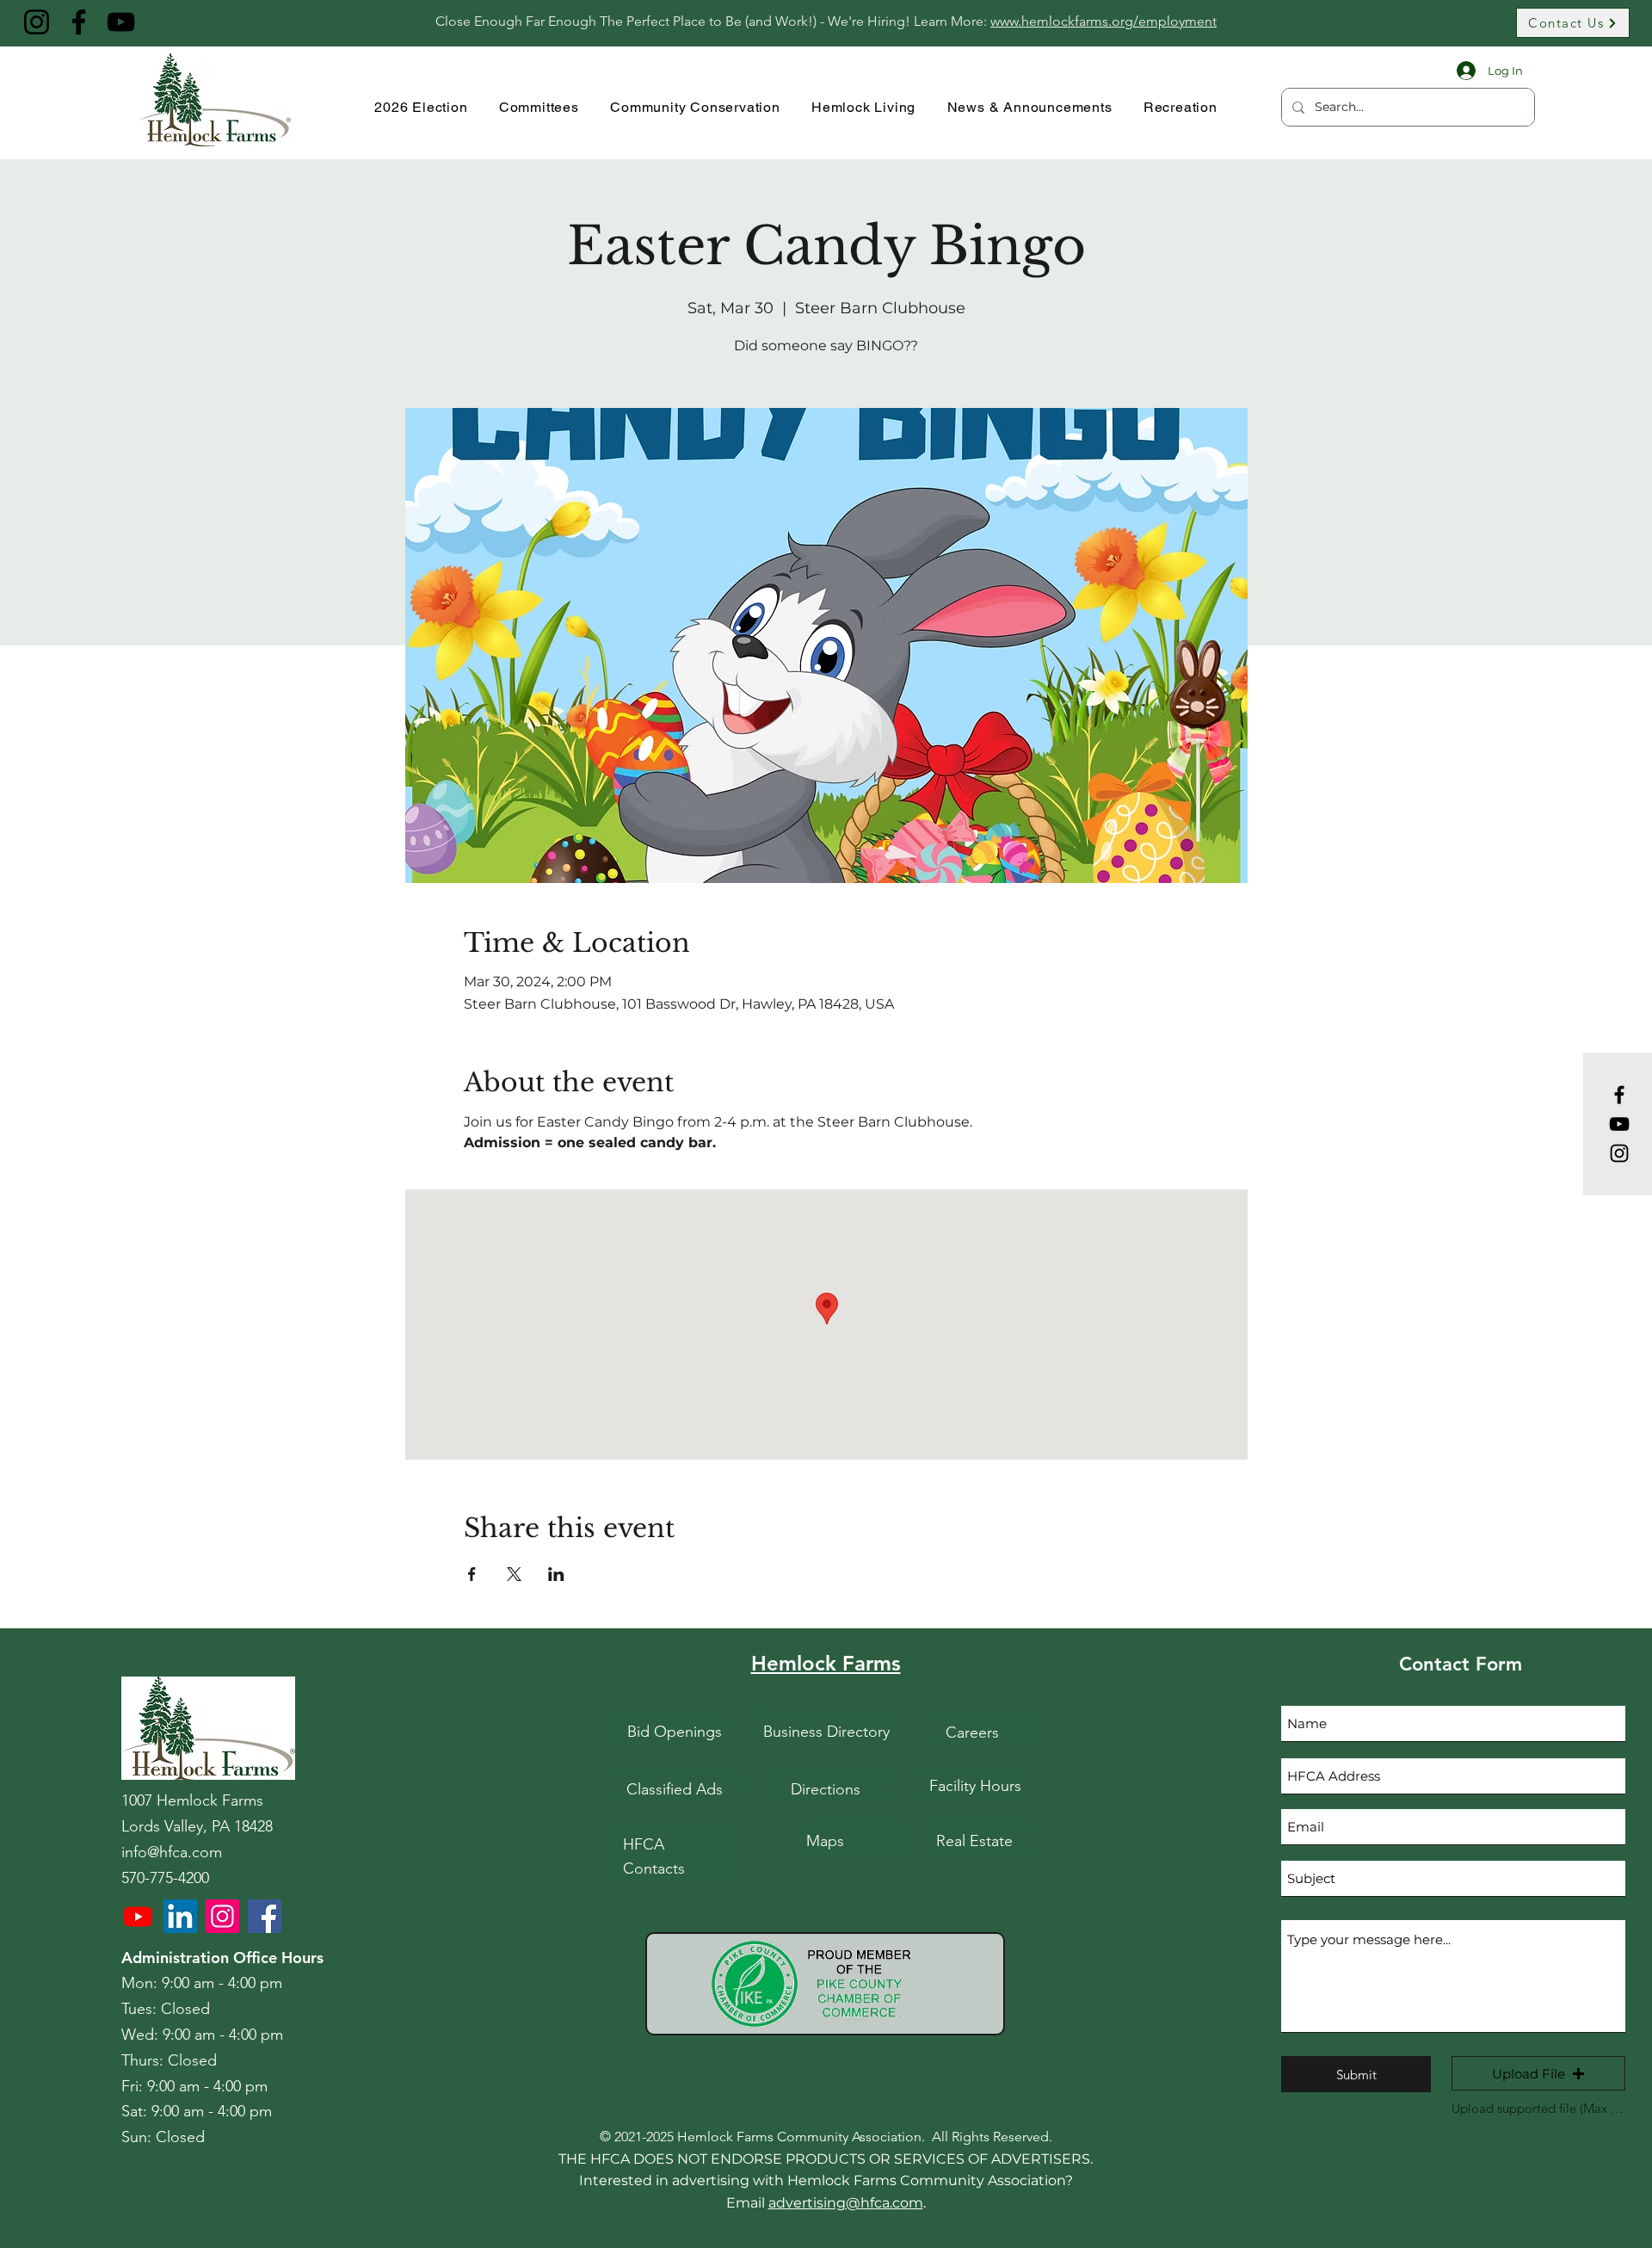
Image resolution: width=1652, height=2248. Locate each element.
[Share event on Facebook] (472, 1574)
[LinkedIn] (180, 1916)
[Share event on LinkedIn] (556, 1574)
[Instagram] (37, 22)
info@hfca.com (172, 1852)
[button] (1538, 2073)
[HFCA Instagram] (222, 1916)
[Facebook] (79, 22)
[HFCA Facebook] (265, 1916)
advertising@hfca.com (846, 2203)
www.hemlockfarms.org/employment (1103, 21)
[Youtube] (138, 1916)
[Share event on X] (514, 1574)
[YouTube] (121, 22)
